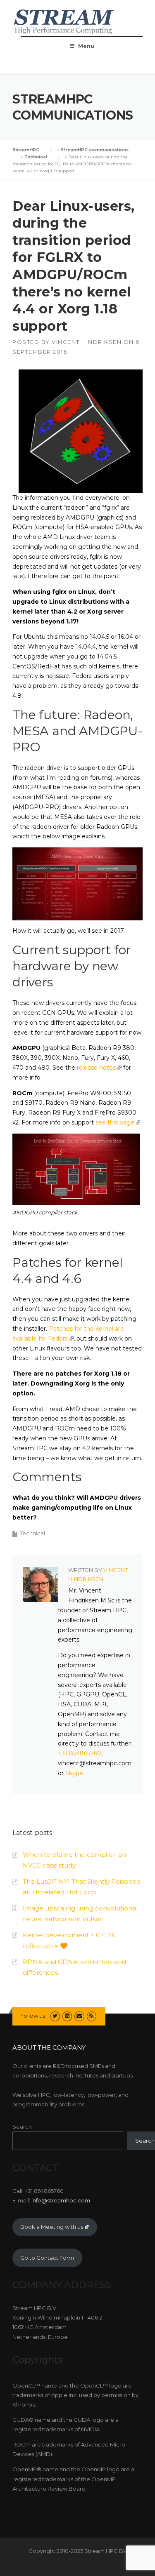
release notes (96, 1068)
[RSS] (92, 2016)
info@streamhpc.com (61, 2200)
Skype (74, 1773)
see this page (115, 1122)
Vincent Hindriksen (87, 342)
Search (22, 2127)
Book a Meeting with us (52, 2227)
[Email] (79, 2016)
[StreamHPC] (64, 21)
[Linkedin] (67, 2016)
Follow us (33, 2016)
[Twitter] (55, 2016)
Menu (86, 46)
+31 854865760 (80, 1753)
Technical (32, 1533)
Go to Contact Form (47, 2258)
